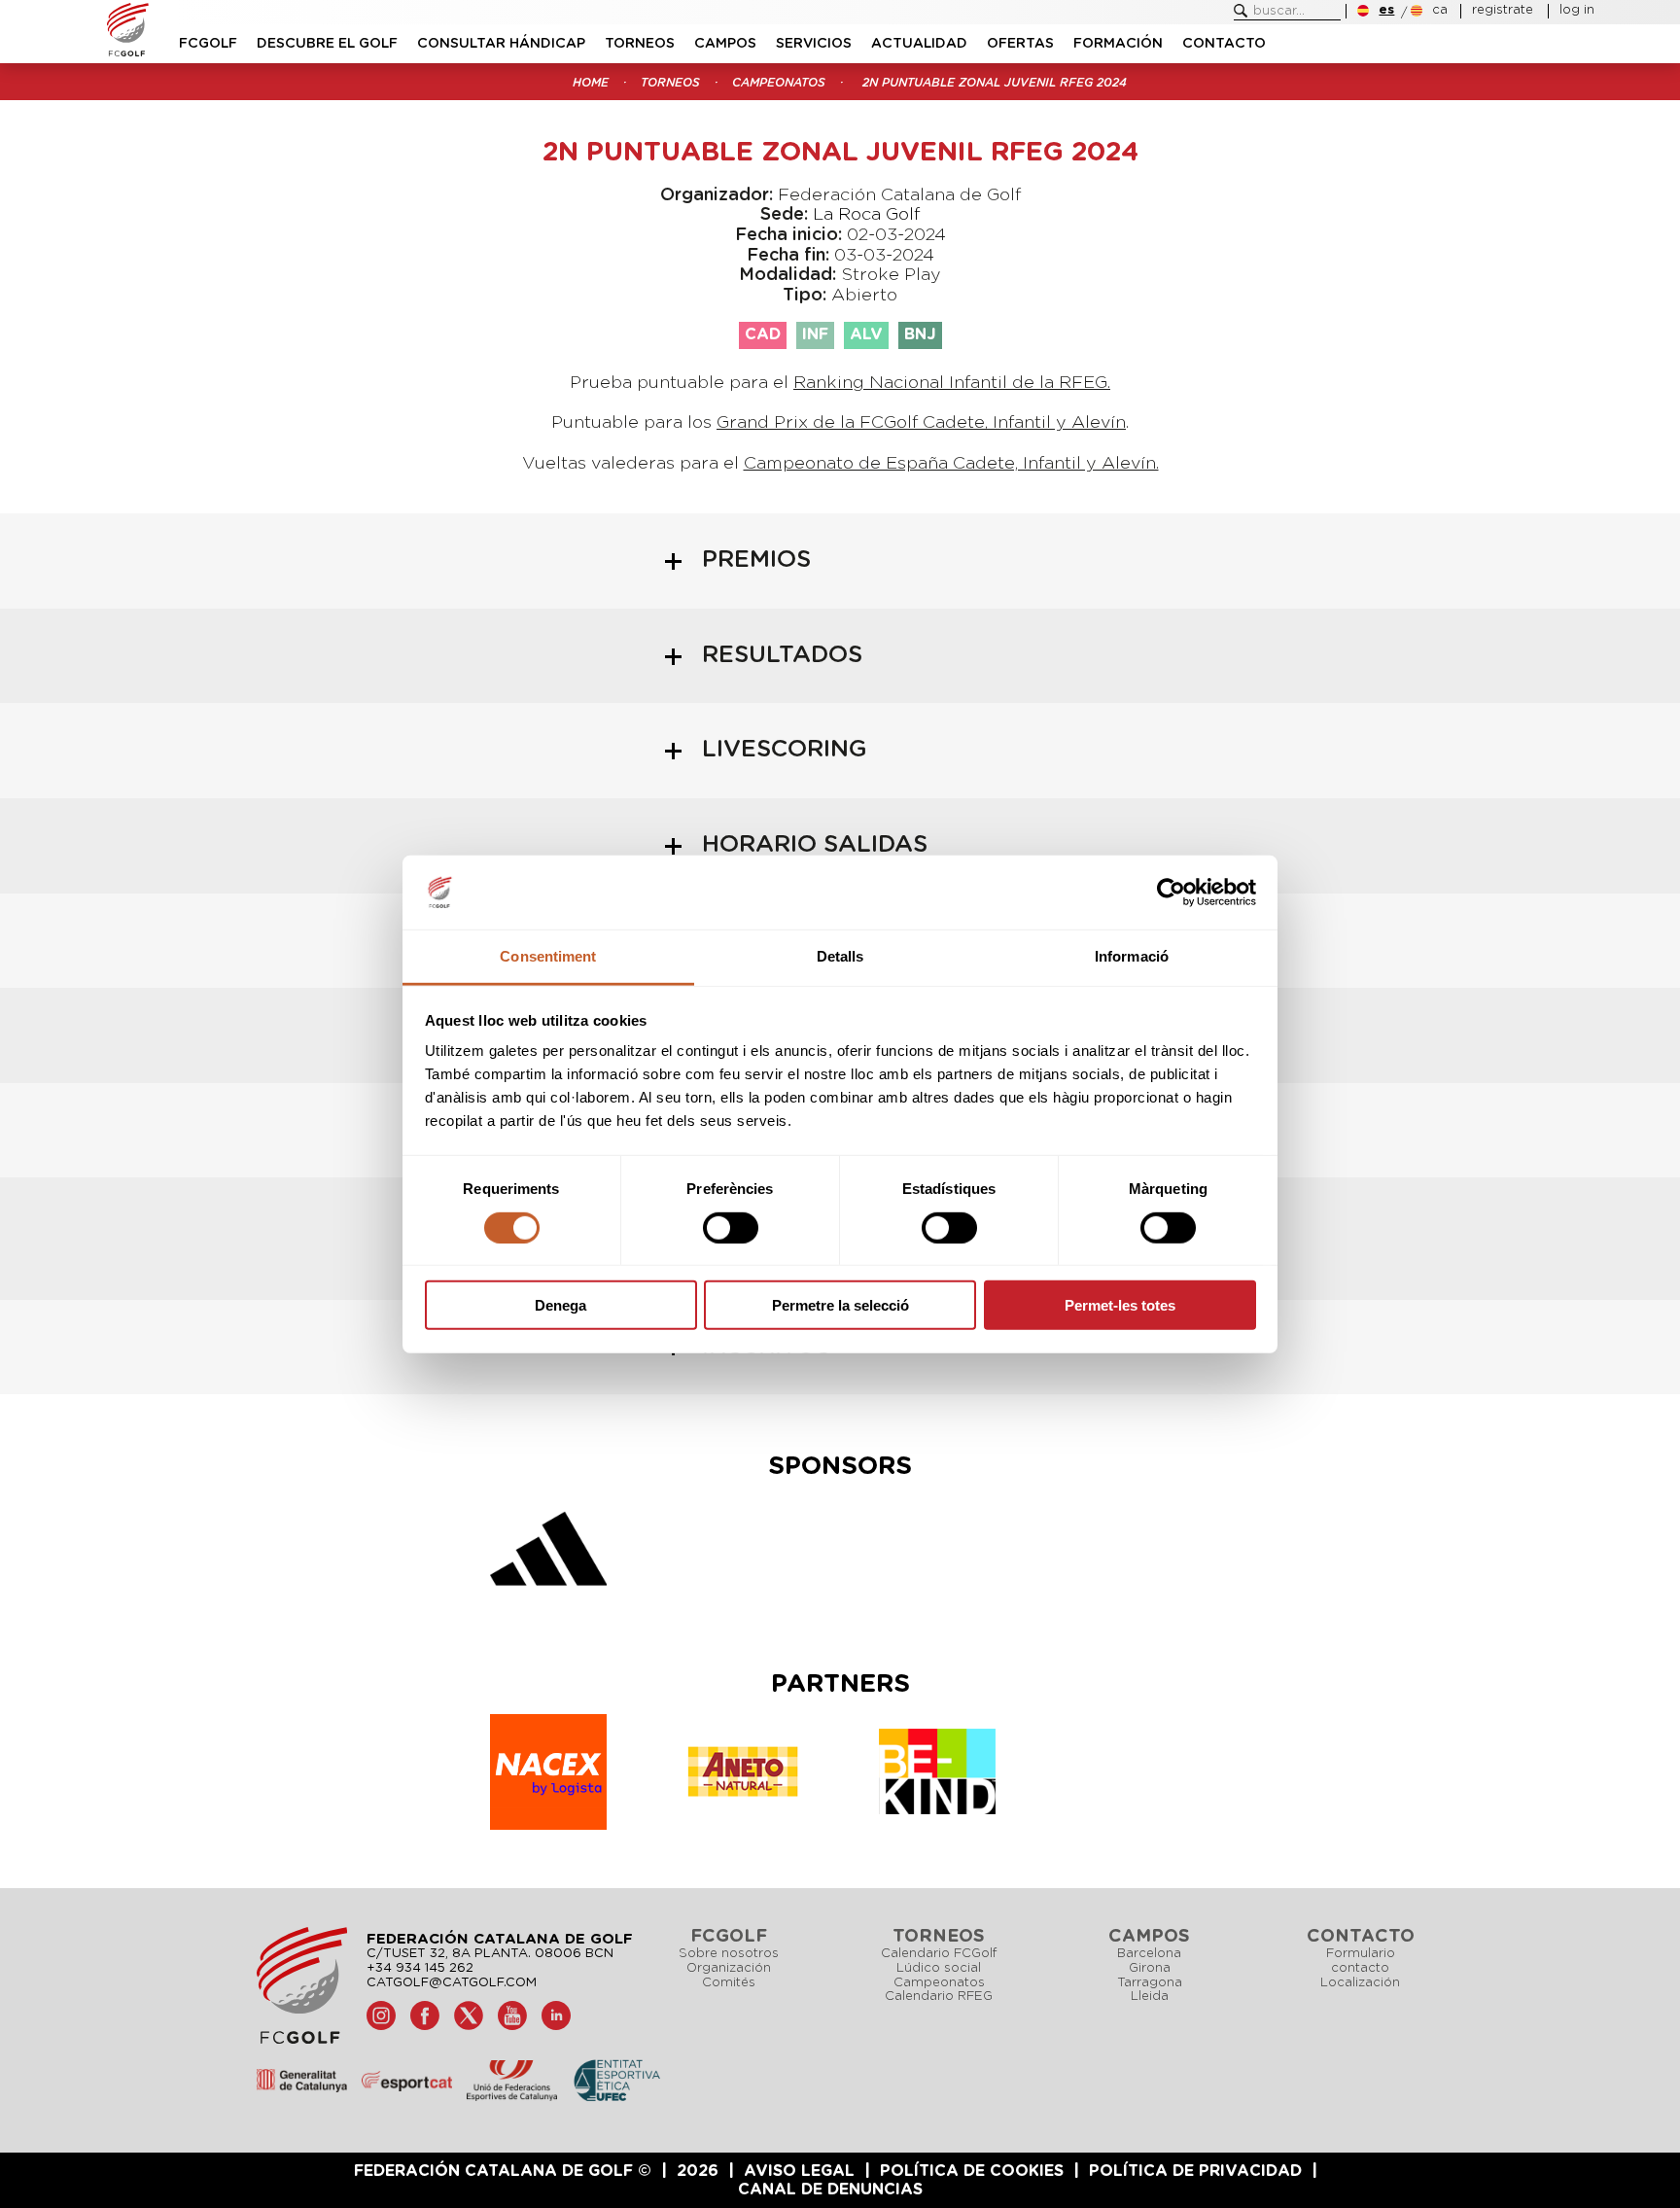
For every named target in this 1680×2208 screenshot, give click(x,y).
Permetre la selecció (840, 1305)
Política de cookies (972, 2171)
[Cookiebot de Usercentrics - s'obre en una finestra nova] (1171, 893)
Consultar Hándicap (501, 44)
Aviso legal (799, 2171)
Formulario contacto (1361, 1961)
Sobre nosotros (729, 1954)
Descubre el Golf (327, 44)
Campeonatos (779, 83)
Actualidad (919, 44)
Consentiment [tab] (548, 956)
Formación (1118, 44)
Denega (560, 1305)
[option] (548, 1554)
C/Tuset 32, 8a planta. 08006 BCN (490, 1954)
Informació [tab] (1132, 956)
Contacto (1224, 44)
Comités (729, 1983)
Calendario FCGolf (939, 1954)
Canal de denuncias (830, 2190)
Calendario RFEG (939, 1997)
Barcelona (1149, 1954)
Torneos (640, 44)
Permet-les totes (1120, 1305)
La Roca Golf (866, 215)
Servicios (814, 44)
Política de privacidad (1195, 2171)
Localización (1360, 1983)
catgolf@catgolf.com (452, 1983)
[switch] (731, 1227)
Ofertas (1020, 44)
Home (591, 83)
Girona (1150, 1968)
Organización (729, 1968)
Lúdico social (939, 1968)
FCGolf (208, 44)
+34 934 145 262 (420, 1968)
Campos (725, 44)
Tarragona (1150, 1983)
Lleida (1150, 1997)
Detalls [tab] (840, 956)
